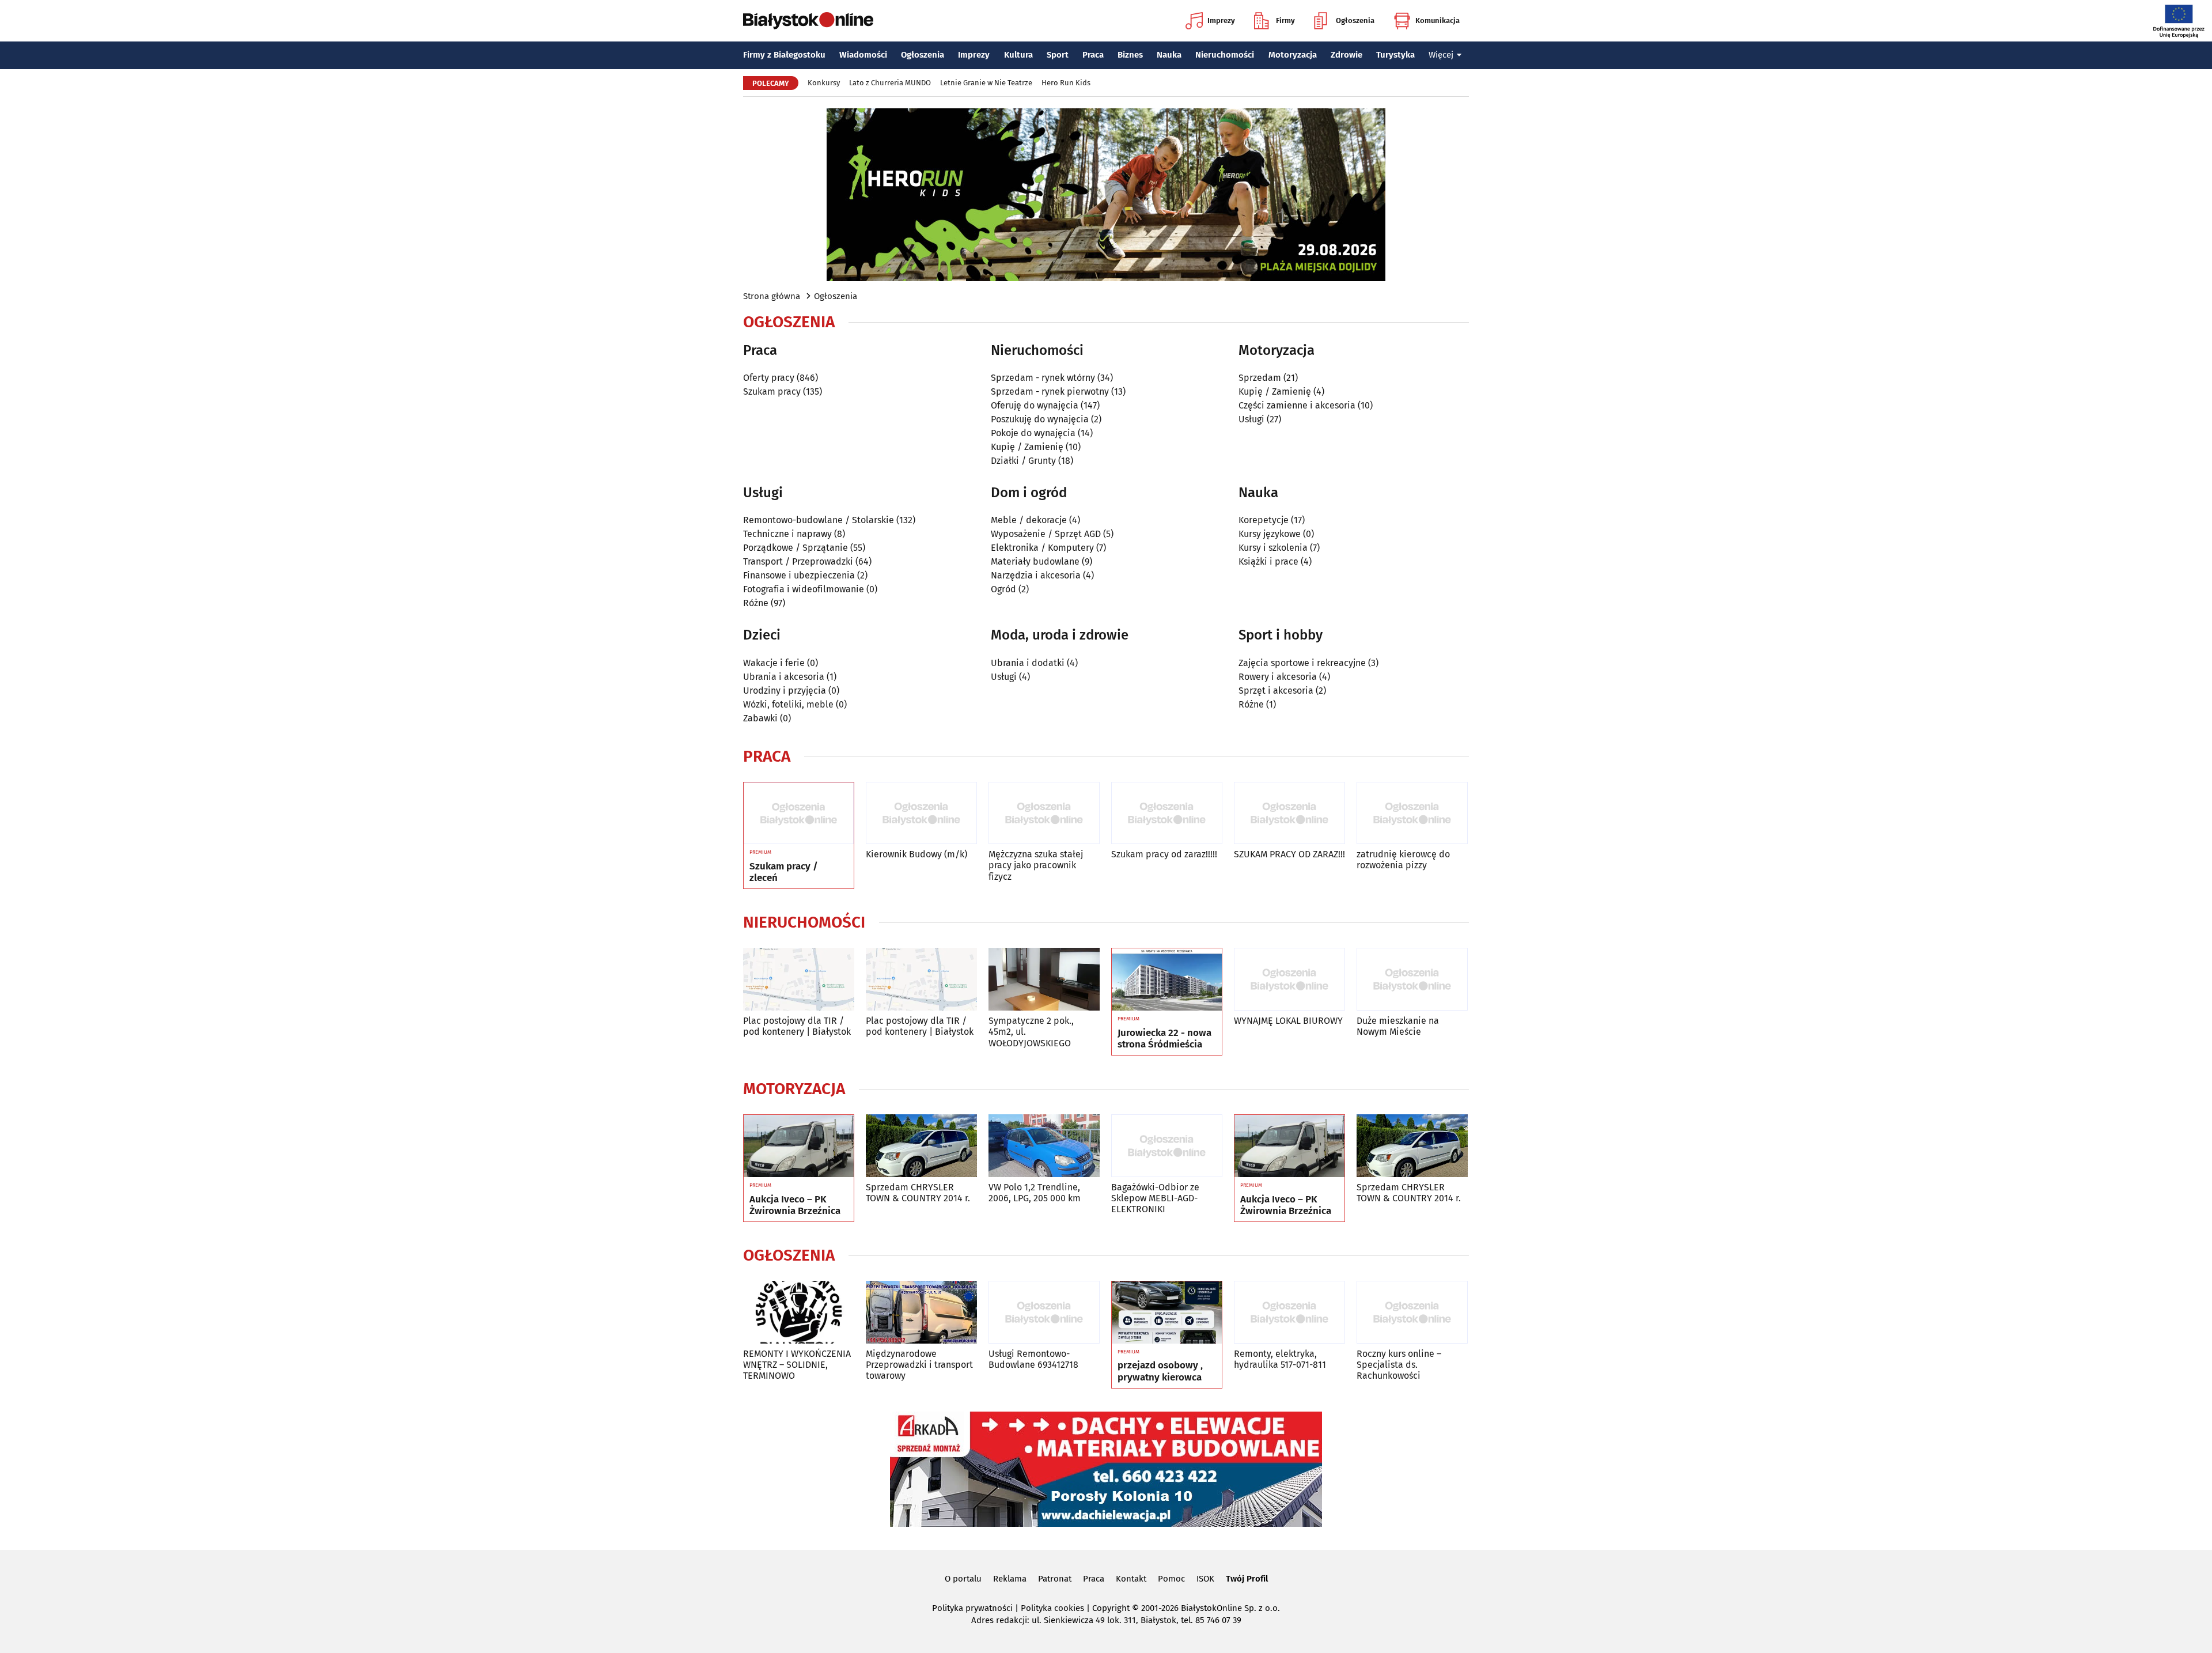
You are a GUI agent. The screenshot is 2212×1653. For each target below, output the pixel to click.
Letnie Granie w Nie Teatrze (986, 83)
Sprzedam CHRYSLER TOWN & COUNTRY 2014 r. (918, 1193)
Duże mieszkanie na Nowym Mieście (1398, 1026)
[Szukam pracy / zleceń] (799, 814)
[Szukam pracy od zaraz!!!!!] (1167, 813)
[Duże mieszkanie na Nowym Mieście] (1412, 979)
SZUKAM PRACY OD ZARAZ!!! (1289, 854)
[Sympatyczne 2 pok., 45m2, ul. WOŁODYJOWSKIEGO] (1044, 979)
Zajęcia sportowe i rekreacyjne (1302, 663)
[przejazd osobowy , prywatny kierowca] (1167, 1312)
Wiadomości (863, 55)
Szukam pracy (772, 391)
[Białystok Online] (808, 21)
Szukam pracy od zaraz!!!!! (1164, 854)
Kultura (1018, 55)
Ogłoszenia (1355, 20)
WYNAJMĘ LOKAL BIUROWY (1288, 1021)
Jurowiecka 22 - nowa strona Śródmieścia (1164, 1039)
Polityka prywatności (972, 1608)
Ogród (1003, 589)
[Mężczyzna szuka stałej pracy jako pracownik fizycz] (1044, 813)
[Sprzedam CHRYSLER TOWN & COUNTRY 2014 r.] (921, 1146)
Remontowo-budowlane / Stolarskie (819, 520)
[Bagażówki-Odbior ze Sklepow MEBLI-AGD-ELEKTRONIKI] (1167, 1146)
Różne (756, 603)
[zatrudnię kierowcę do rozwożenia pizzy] (1412, 813)
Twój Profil (1247, 1579)
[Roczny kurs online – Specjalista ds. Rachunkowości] (1412, 1312)
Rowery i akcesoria (1278, 677)
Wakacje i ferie (774, 663)
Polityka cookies (1052, 1608)
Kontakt (1131, 1579)
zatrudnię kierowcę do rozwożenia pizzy (1403, 860)
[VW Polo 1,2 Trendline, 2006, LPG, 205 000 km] (1044, 1146)
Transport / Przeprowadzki (798, 561)
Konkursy (824, 83)
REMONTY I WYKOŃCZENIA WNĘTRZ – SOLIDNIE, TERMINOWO (797, 1365)
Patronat (1055, 1579)
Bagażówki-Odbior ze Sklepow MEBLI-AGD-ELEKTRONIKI (1155, 1198)
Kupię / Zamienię (1027, 447)
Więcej (1441, 55)
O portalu (963, 1579)
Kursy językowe (1270, 534)
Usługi (1251, 419)
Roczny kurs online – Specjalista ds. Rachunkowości (1399, 1365)
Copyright (1111, 1608)
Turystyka (1395, 55)
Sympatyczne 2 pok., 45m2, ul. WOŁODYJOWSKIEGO (1031, 1032)
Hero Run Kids (1066, 83)
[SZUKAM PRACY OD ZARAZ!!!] (1289, 813)
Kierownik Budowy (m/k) (916, 854)
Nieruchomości (1225, 55)
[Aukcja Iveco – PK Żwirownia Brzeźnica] (799, 1146)
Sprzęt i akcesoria (1276, 691)
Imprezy (1221, 20)
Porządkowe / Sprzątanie (796, 548)
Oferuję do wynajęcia (1035, 405)
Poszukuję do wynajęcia (1040, 419)
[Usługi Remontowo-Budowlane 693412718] (1044, 1312)
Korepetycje (1264, 520)
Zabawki (760, 718)
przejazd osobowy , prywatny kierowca (1160, 1371)
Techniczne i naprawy (787, 534)
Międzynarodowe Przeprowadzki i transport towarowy (919, 1365)
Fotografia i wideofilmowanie (804, 589)
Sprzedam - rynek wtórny (1043, 378)
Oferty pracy (769, 378)
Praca (1093, 55)
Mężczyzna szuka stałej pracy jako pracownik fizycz (1036, 865)
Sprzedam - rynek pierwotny (1050, 391)
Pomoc (1171, 1579)
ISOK (1205, 1579)
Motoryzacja (1293, 55)
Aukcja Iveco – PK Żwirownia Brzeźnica (795, 1205)
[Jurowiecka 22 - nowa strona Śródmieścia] (1167, 979)
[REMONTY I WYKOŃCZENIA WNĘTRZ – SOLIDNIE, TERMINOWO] (799, 1312)
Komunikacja (1438, 20)
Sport (1058, 55)
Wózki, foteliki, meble (788, 704)
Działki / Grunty (1023, 461)
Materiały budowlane (1035, 561)
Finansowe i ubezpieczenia (799, 575)
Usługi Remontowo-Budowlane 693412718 (1033, 1359)
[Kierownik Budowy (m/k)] (921, 813)
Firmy (1285, 20)
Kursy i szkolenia (1273, 548)
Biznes (1130, 55)
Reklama (1010, 1579)
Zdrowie (1346, 55)
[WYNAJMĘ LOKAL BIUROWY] (1289, 979)
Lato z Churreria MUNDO (890, 83)
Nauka (1169, 55)
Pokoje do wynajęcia (1033, 433)
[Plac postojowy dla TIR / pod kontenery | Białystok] (799, 979)
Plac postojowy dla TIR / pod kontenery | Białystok (797, 1026)
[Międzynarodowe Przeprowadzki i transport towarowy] (921, 1312)
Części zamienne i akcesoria (1297, 405)
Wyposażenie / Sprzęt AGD (1046, 534)
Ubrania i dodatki (1028, 663)
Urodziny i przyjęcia (785, 691)
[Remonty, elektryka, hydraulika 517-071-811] (1289, 1312)
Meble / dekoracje (1029, 520)
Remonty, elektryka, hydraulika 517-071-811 (1280, 1359)
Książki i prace (1268, 561)
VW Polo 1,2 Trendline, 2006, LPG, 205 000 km (1035, 1193)
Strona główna (772, 296)
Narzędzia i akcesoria (1036, 575)
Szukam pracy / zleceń (784, 872)
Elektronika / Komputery (1042, 548)
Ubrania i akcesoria (784, 677)
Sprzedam (1260, 378)
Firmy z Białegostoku (784, 55)
